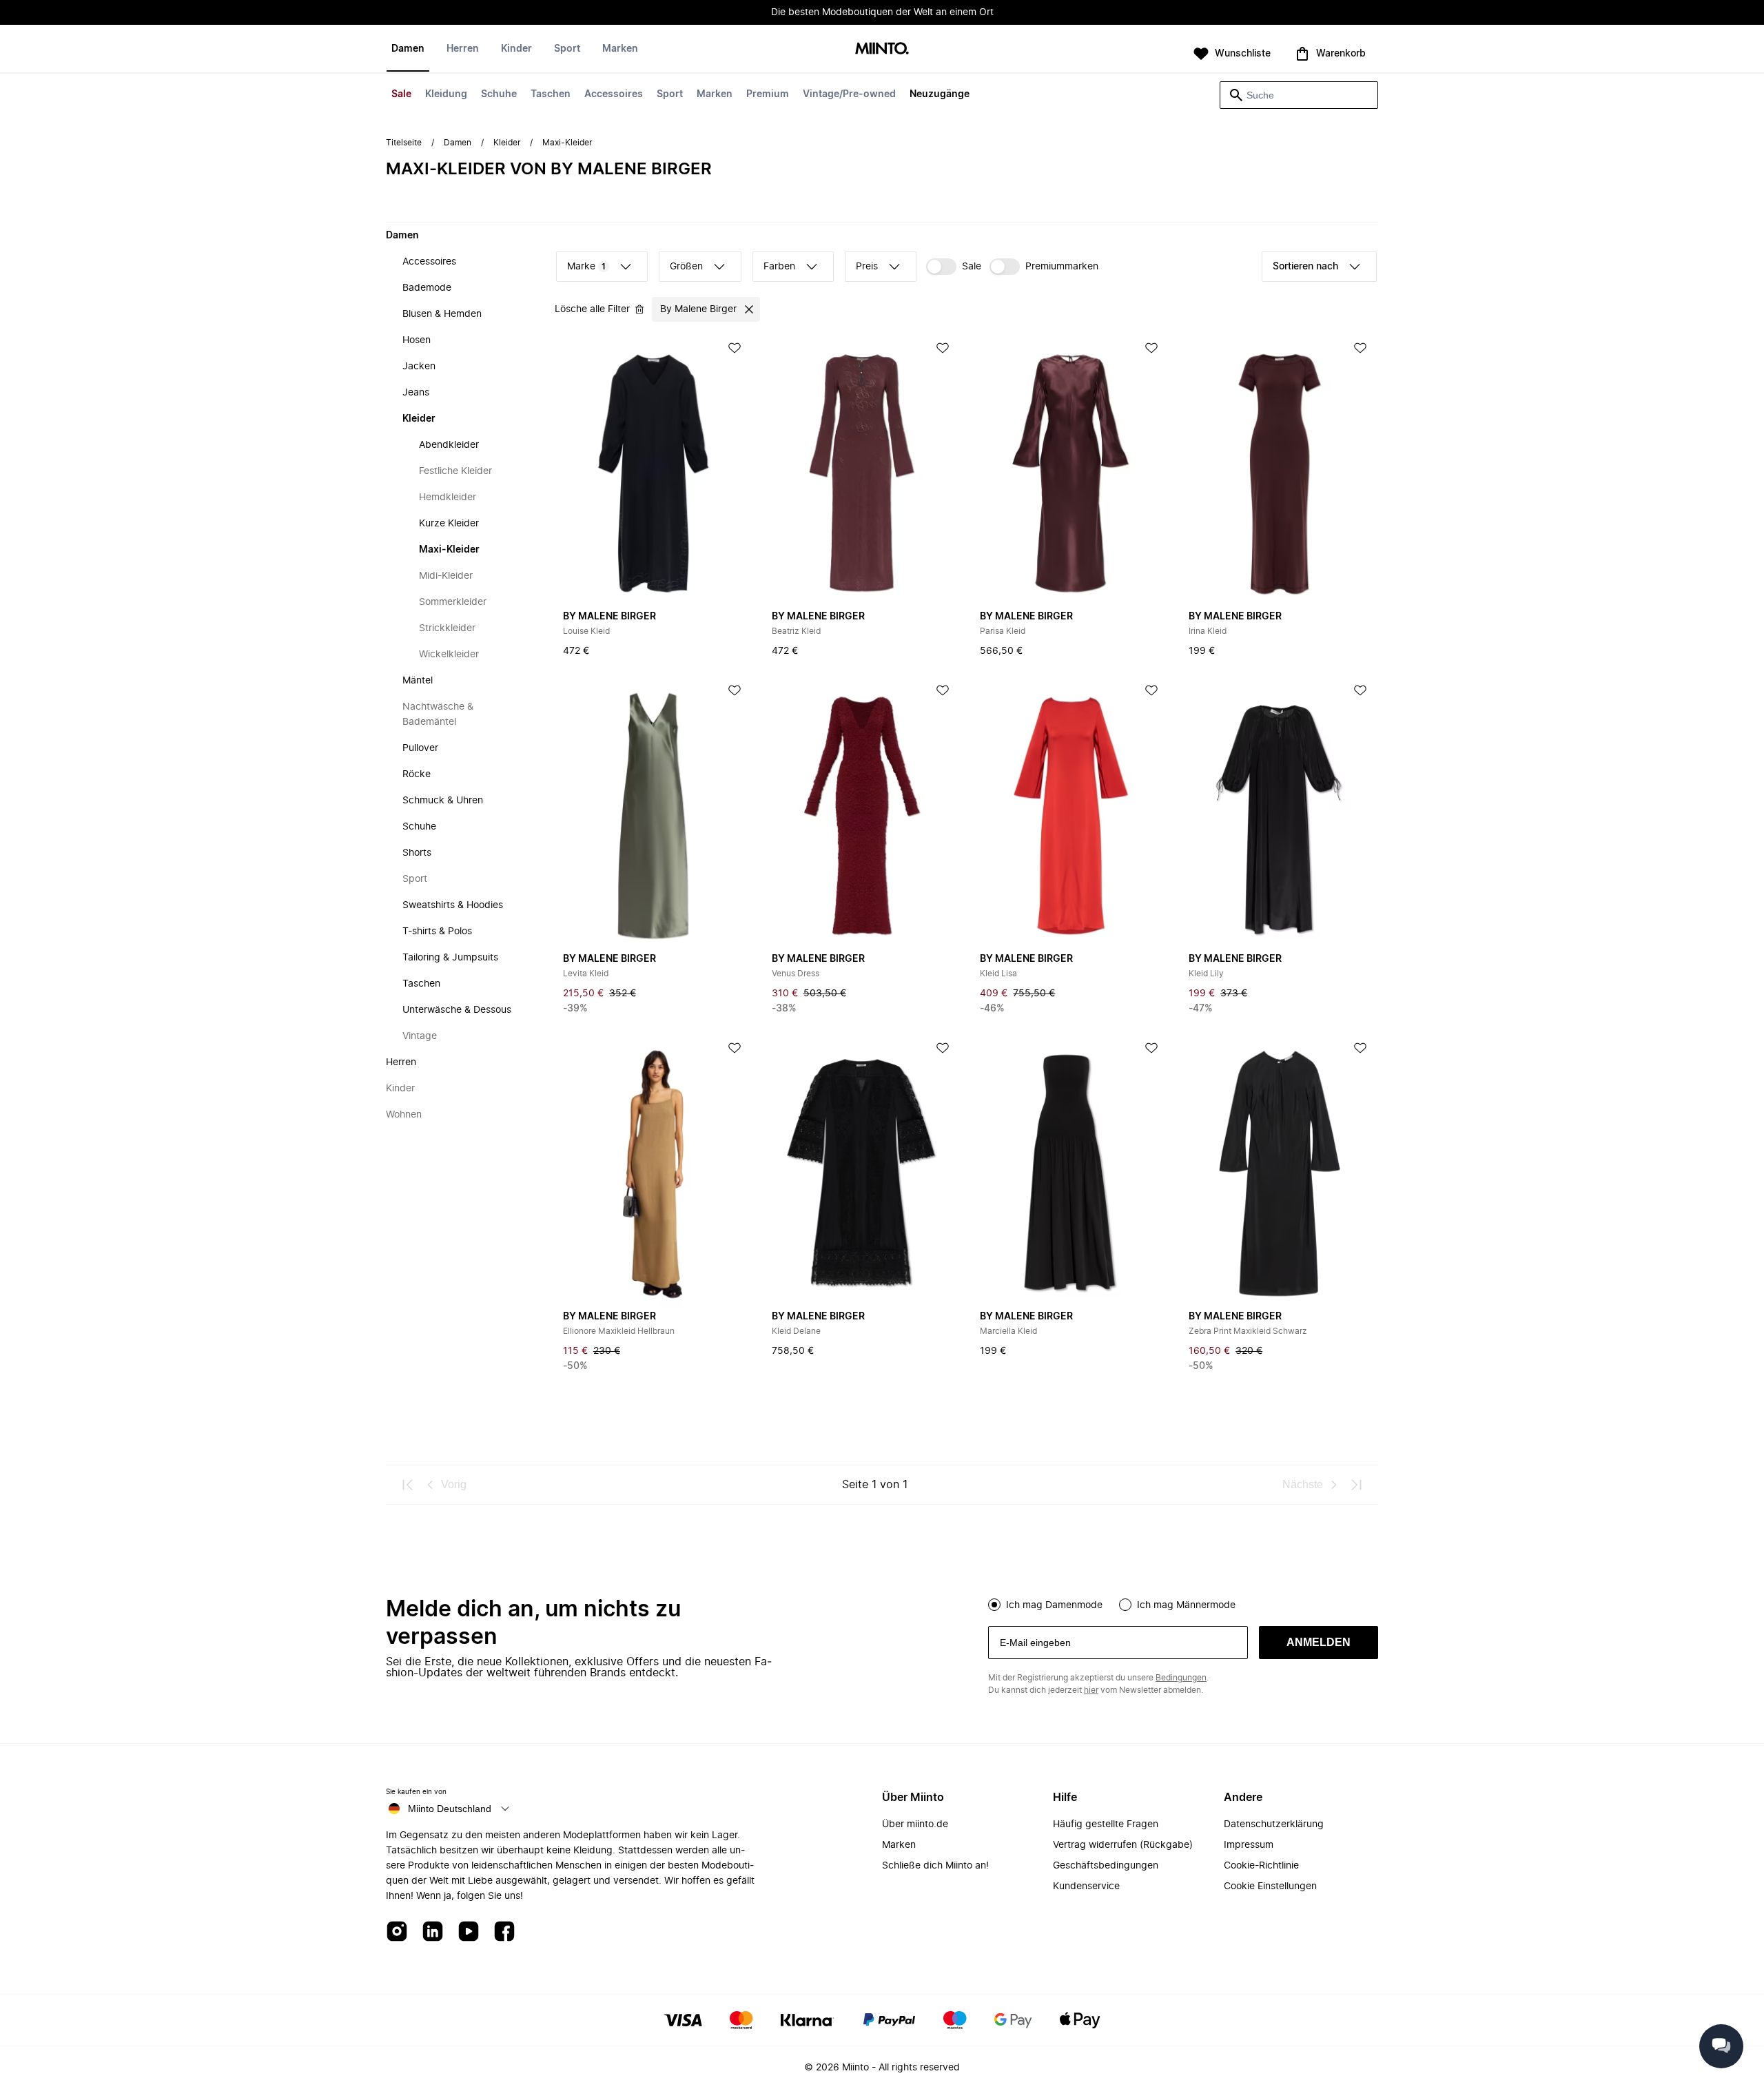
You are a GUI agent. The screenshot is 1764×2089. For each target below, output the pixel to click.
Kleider (507, 143)
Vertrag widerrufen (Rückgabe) (1123, 1845)
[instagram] (397, 1932)
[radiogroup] (1183, 1603)
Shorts (417, 853)
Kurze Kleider (449, 524)
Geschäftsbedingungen (1106, 1866)
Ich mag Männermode (1186, 1605)
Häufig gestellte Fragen (1106, 1824)
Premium (768, 94)
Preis (867, 267)
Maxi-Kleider (449, 550)
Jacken (419, 367)
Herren (463, 49)
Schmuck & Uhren (443, 801)
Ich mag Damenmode (1054, 1605)
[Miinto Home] (882, 49)
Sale (401, 94)
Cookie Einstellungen (1270, 1886)
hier (1091, 1690)
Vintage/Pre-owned (849, 94)
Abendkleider (449, 445)
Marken (715, 94)
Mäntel (418, 681)
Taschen (551, 94)
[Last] (1356, 1485)
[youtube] (469, 1932)
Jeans (416, 393)
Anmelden (1319, 1642)
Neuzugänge (940, 94)
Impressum (1249, 1845)
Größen (686, 267)
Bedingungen (1181, 1678)
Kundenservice (1086, 1886)
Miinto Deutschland (450, 1809)
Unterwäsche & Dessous (457, 1010)
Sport (670, 94)
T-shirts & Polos (437, 932)
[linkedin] (433, 1932)
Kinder (516, 49)
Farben (779, 267)
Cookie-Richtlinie (1261, 1866)
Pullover (420, 748)
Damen (408, 49)
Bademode (427, 288)
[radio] (994, 1605)
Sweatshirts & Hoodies (453, 905)
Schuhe (499, 94)
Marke (586, 267)
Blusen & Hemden (442, 314)
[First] (408, 1485)
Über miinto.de (915, 1824)
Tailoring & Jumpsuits (450, 958)
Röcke (417, 774)
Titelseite (404, 143)
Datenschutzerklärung (1274, 1824)
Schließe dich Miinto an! (935, 1866)
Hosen (417, 340)
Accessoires (614, 94)
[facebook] (504, 1932)
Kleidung (446, 94)
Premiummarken (1062, 267)
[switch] (954, 267)
